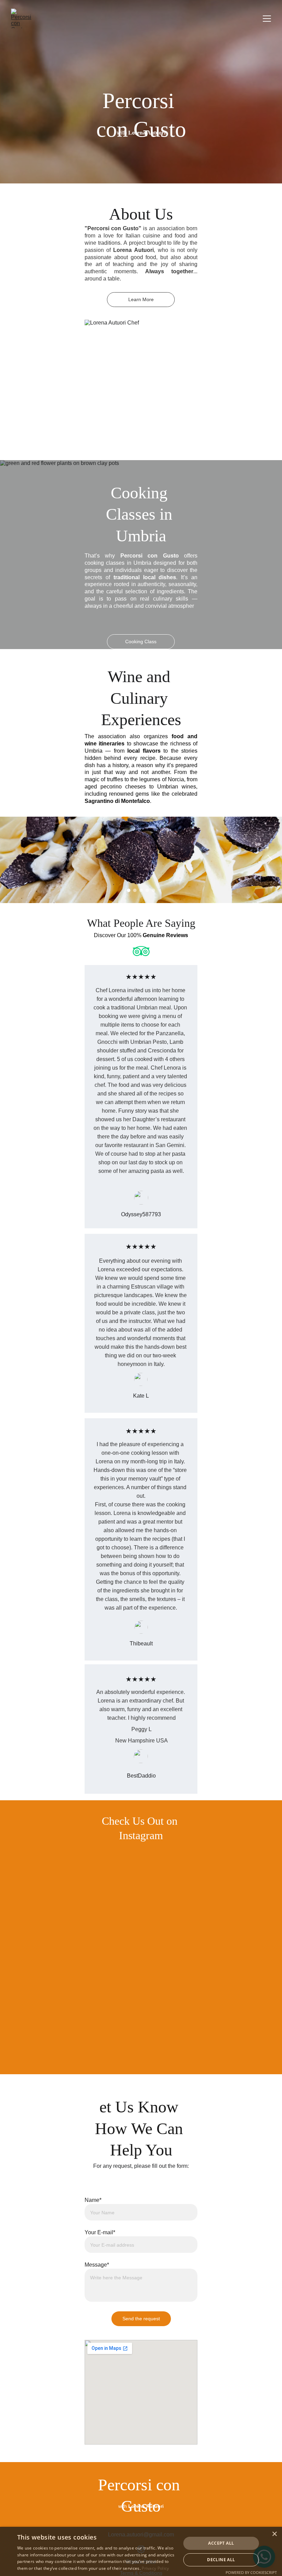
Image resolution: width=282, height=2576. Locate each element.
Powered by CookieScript (251, 2572)
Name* (93, 2200)
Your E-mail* (100, 2232)
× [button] (274, 2534)
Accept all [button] (221, 2543)
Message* (97, 2265)
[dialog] (141, 2551)
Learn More (141, 299)
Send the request (141, 2318)
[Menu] (267, 19)
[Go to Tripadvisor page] (141, 951)
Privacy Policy (155, 2568)
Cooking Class (141, 641)
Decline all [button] (221, 2560)
